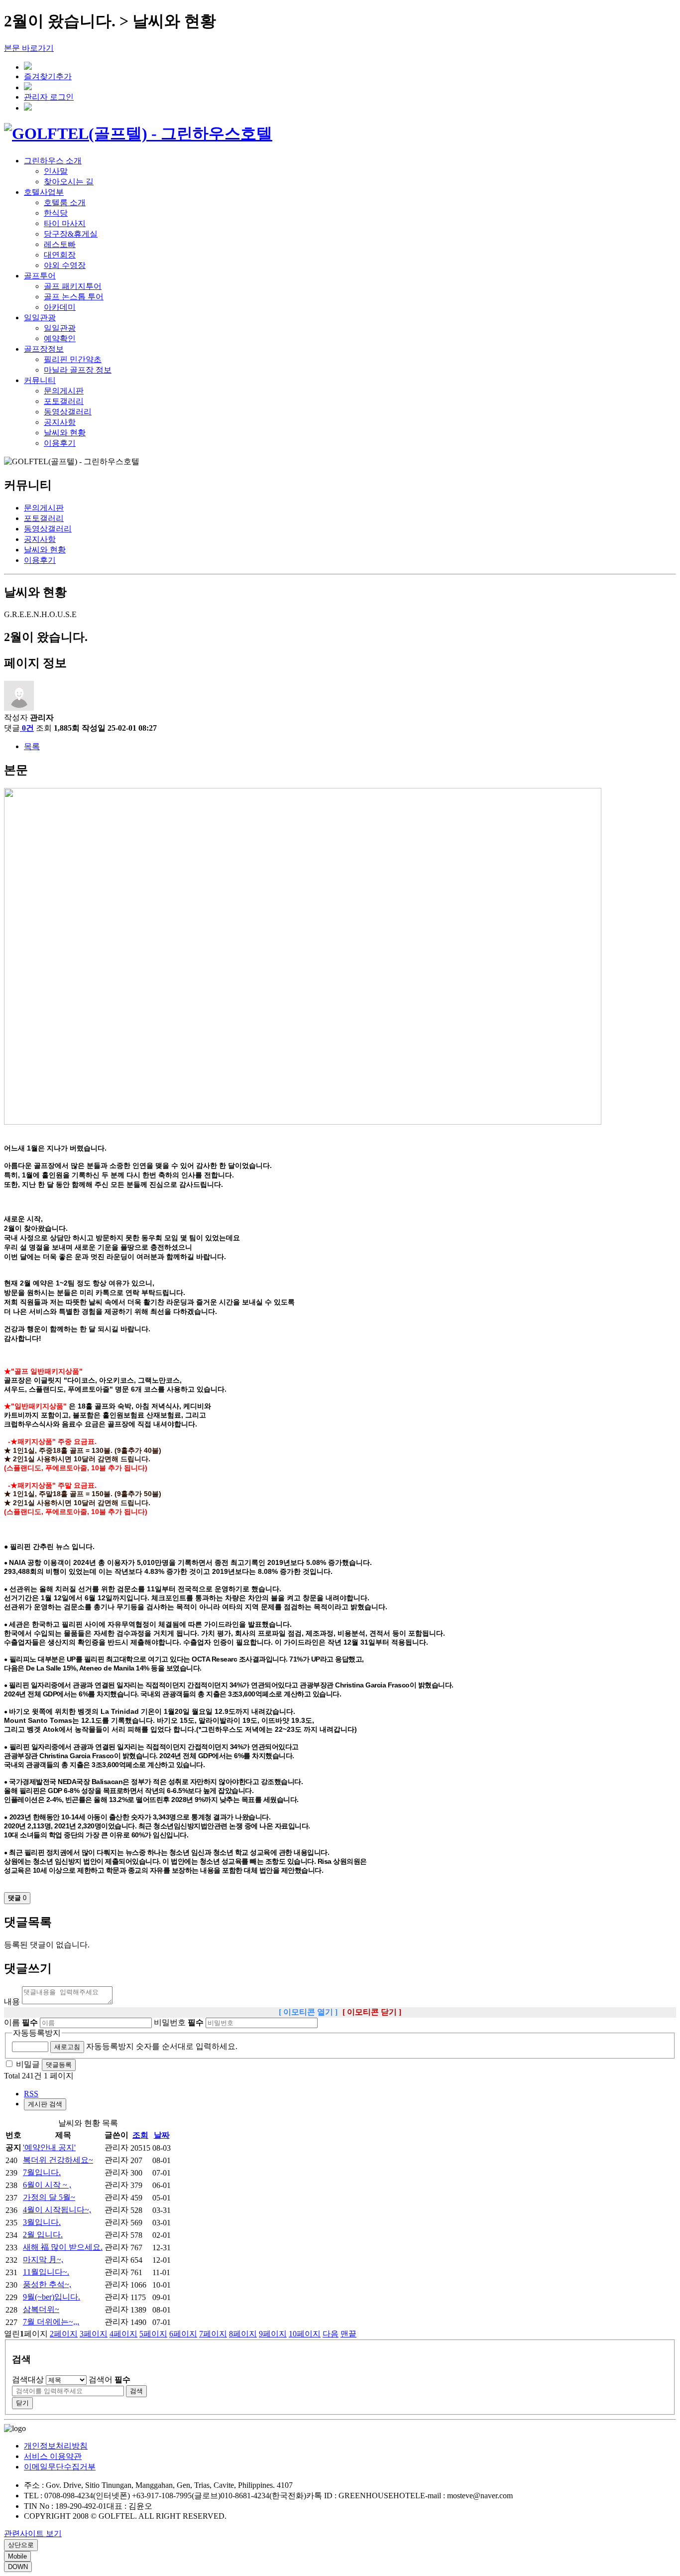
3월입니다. (42, 2222)
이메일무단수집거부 (60, 2467)
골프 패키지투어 (73, 286)
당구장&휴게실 (71, 234)
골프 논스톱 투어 (74, 297)
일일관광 (40, 318)
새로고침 (67, 2047)
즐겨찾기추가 (48, 76)
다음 (331, 2334)
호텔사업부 (44, 192)
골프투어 (40, 276)
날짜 (162, 2135)
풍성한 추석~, (47, 2284)
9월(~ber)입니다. (52, 2297)
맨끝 (348, 2334)
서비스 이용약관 (53, 2456)
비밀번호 (179, 2022)
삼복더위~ (41, 2309)
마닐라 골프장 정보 (78, 370)
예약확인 (60, 338)
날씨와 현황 (65, 433)
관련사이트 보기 (33, 2533)
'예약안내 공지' (49, 2147)
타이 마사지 (65, 223)
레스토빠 (60, 244)
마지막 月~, (43, 2259)
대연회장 (60, 255)
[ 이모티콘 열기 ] (308, 2012)
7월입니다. (42, 2172)
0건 (28, 728)
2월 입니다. (43, 2235)
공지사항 (60, 422)
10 (305, 2334)
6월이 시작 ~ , (47, 2185)
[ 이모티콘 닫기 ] (372, 2012)
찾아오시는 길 (69, 182)
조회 (140, 2135)
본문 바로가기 (29, 48)
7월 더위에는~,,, (51, 2322)
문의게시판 (64, 391)
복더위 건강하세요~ (58, 2160)
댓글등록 (59, 2065)
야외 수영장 (65, 265)
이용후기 (60, 443)
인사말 (56, 171)
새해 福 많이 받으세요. (63, 2247)
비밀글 (28, 2064)
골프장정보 (44, 349)
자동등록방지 (37, 2033)
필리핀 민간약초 (73, 359)
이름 (21, 2022)
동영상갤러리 (68, 412)
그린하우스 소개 (53, 161)
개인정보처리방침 (56, 2446)
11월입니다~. (46, 2272)
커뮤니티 (40, 380)
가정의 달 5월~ (49, 2197)
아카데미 (60, 307)
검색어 (110, 2380)
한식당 (56, 213)
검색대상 (28, 2380)
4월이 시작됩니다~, (57, 2210)
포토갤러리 (64, 401)
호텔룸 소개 (65, 202)
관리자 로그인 (49, 97)
